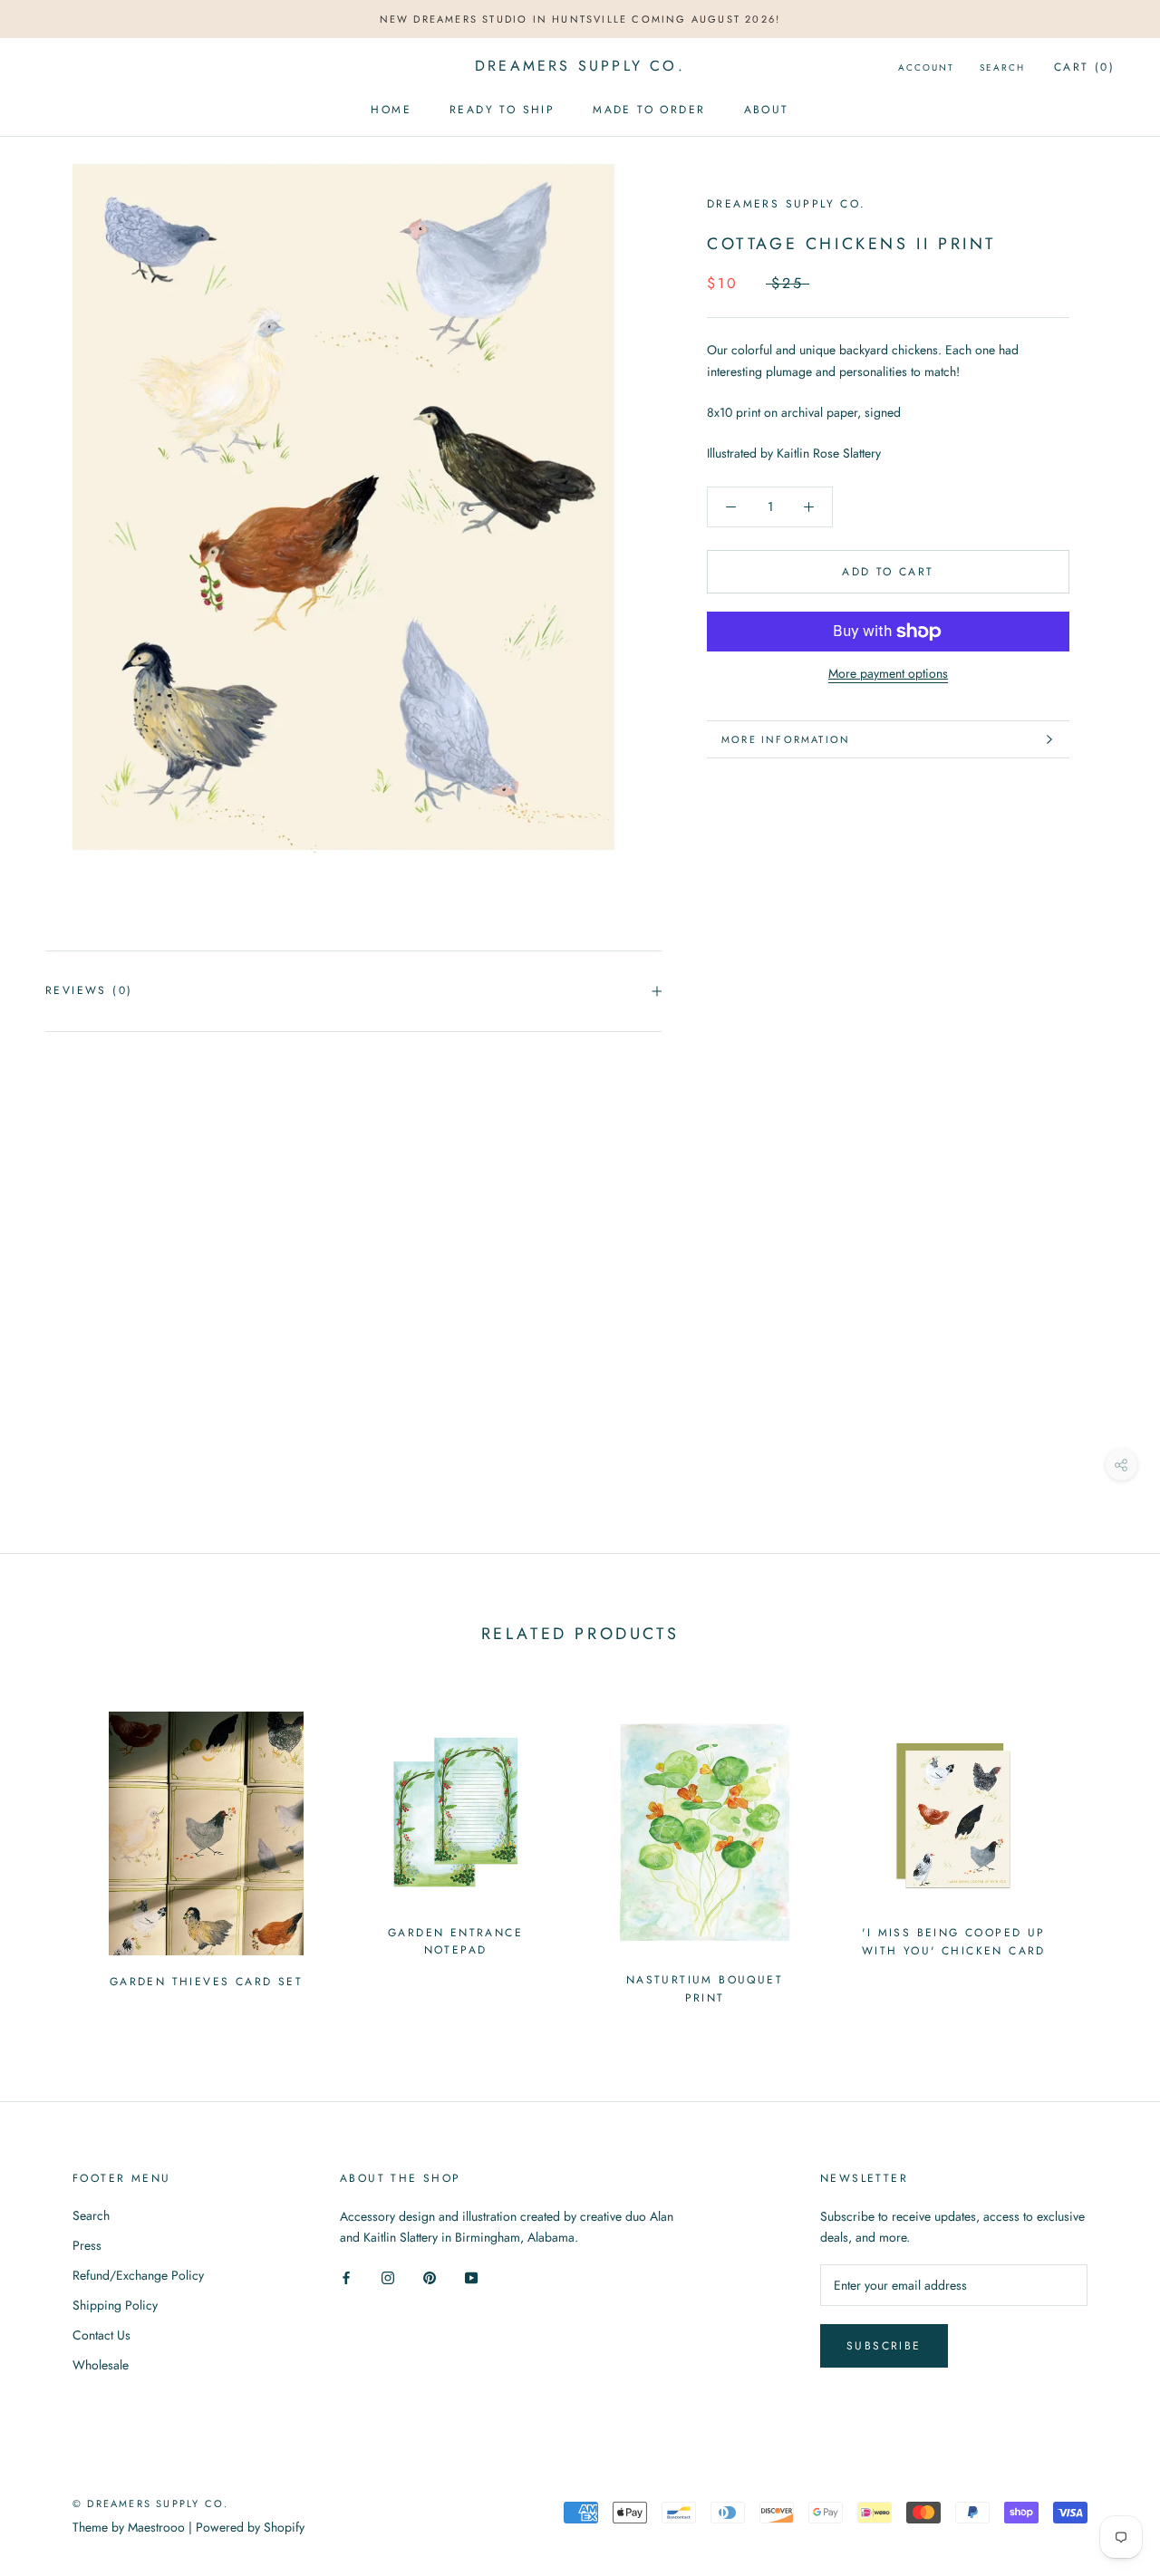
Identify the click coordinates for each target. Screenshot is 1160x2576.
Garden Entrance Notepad (455, 1942)
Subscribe (884, 2346)
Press (87, 2245)
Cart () (1084, 67)
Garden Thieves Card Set (206, 1982)
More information (786, 739)
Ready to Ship (502, 110)
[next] (1103, 1850)
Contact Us (101, 2335)
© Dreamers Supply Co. (150, 2504)
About (767, 110)
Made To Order (649, 110)
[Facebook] (346, 2277)
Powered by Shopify (250, 2527)
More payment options (888, 673)
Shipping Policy (115, 2305)
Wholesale (101, 2365)
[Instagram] (388, 2277)
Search (1002, 68)
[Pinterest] (430, 2277)
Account (926, 68)
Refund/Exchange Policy (138, 2275)
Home (391, 110)
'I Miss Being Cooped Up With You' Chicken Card (954, 1942)
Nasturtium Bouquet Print (705, 1989)
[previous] (57, 1850)
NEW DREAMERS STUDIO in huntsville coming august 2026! (580, 19)
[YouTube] (471, 2277)
